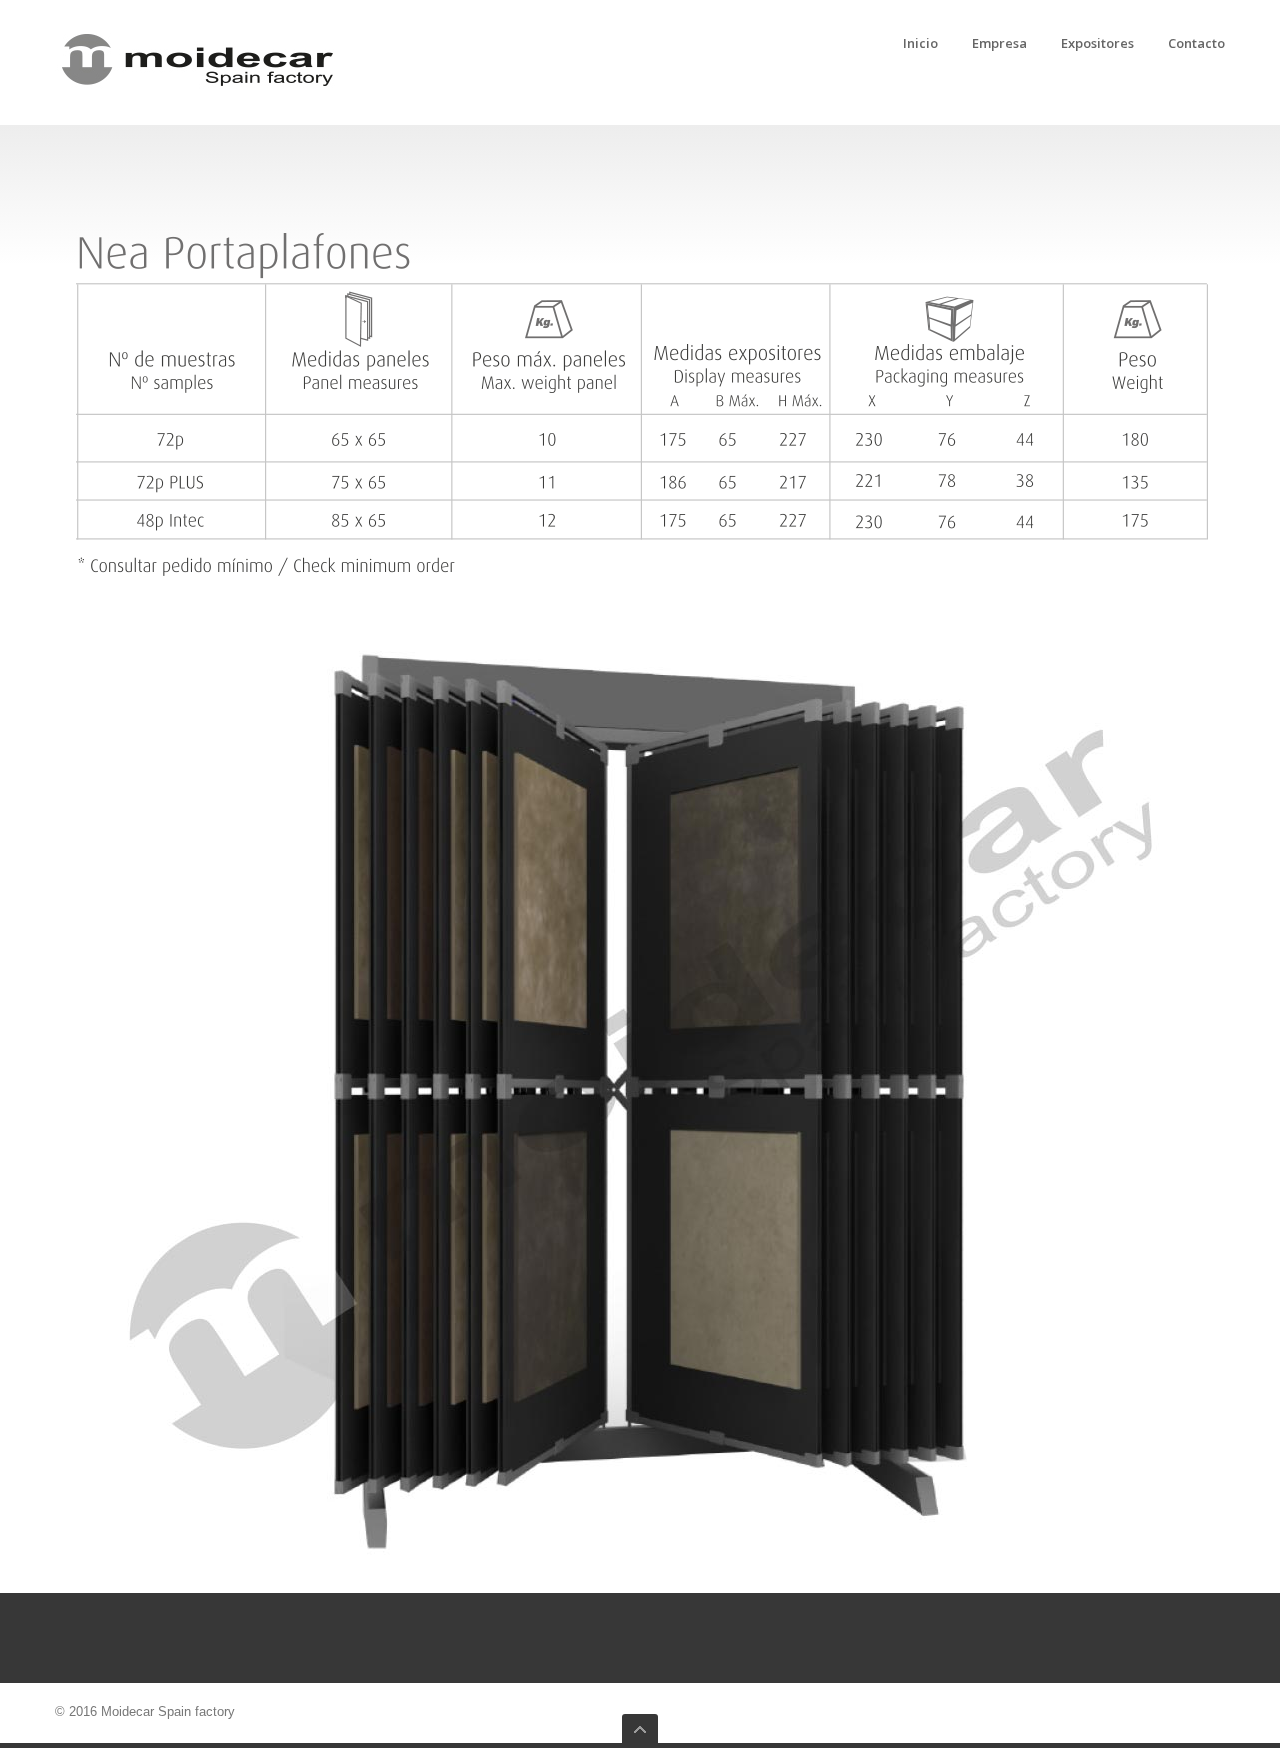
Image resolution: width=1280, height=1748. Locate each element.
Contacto (1196, 44)
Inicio (920, 44)
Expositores (1097, 44)
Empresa (999, 44)
